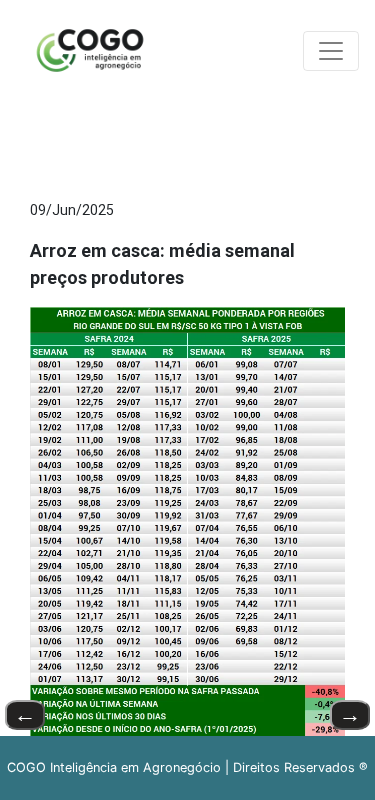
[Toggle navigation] (331, 51)
